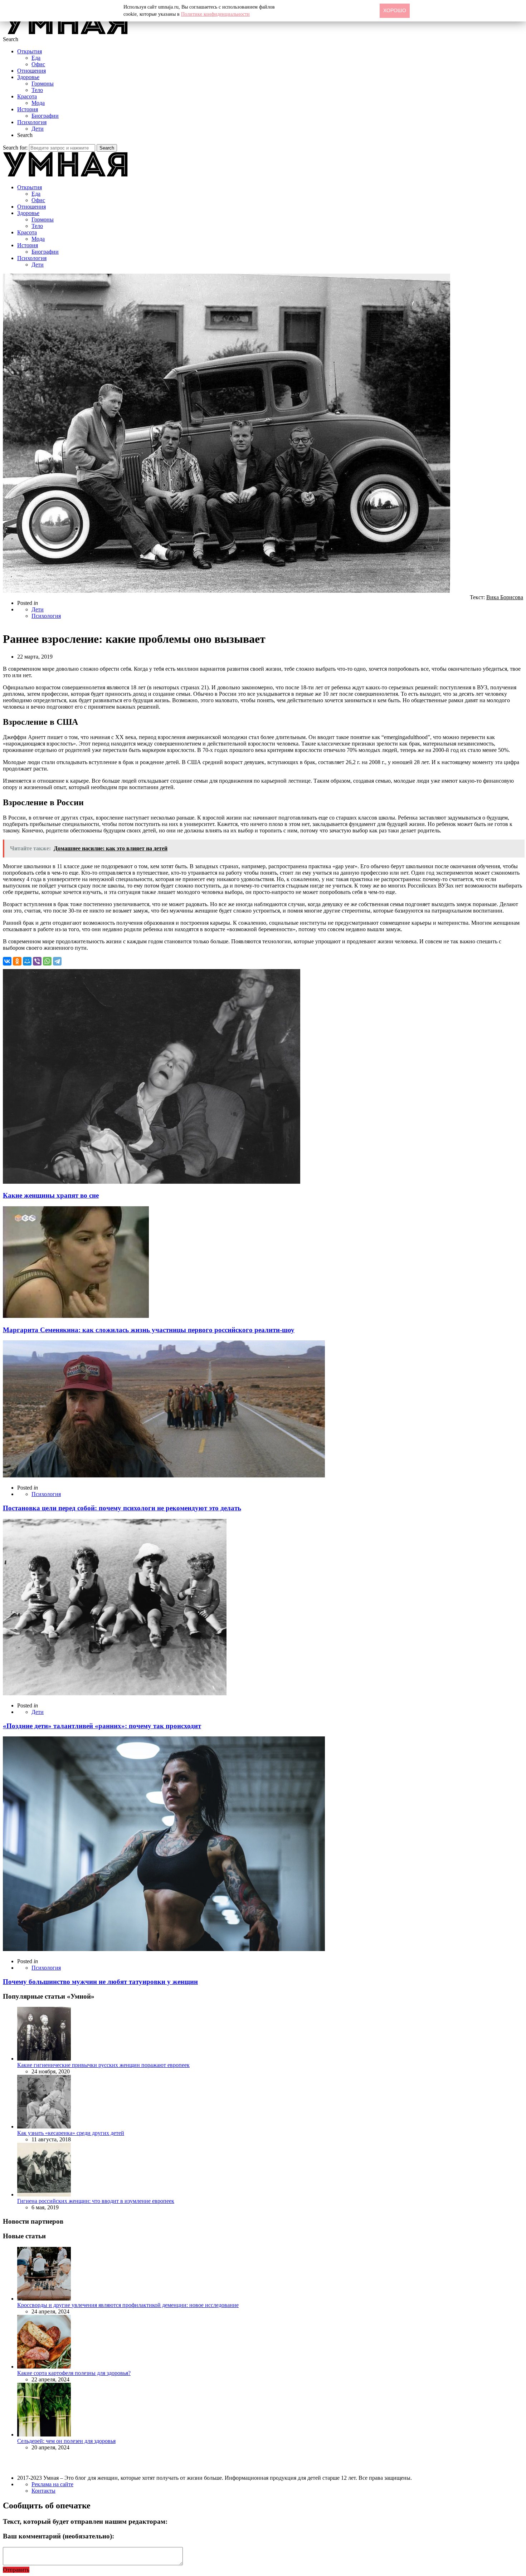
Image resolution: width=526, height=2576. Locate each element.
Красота (27, 96)
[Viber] (37, 961)
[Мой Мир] (27, 961)
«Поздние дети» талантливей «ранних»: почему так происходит (102, 1726)
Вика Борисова (505, 597)
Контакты (43, 2491)
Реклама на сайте (52, 2484)
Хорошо (395, 10)
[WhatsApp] (47, 961)
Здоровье (28, 77)
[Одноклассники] (17, 961)
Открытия (30, 51)
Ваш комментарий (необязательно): (59, 2536)
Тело (37, 90)
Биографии (45, 116)
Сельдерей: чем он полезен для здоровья (66, 2441)
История (28, 109)
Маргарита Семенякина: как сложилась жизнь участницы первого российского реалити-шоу (149, 1330)
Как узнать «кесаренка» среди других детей (71, 2133)
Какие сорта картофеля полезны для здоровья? (74, 2373)
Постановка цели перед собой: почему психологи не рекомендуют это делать (122, 1508)
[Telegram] (57, 961)
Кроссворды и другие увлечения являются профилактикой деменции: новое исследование (128, 2305)
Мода (38, 103)
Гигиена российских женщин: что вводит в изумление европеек (96, 2201)
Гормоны (43, 84)
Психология (32, 122)
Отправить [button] (16, 2570)
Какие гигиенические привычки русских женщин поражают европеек (103, 2065)
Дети (38, 129)
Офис (38, 64)
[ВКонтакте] (7, 961)
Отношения (31, 71)
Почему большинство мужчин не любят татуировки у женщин (100, 1982)
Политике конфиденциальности (215, 14)
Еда (36, 58)
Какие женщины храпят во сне (51, 1195)
